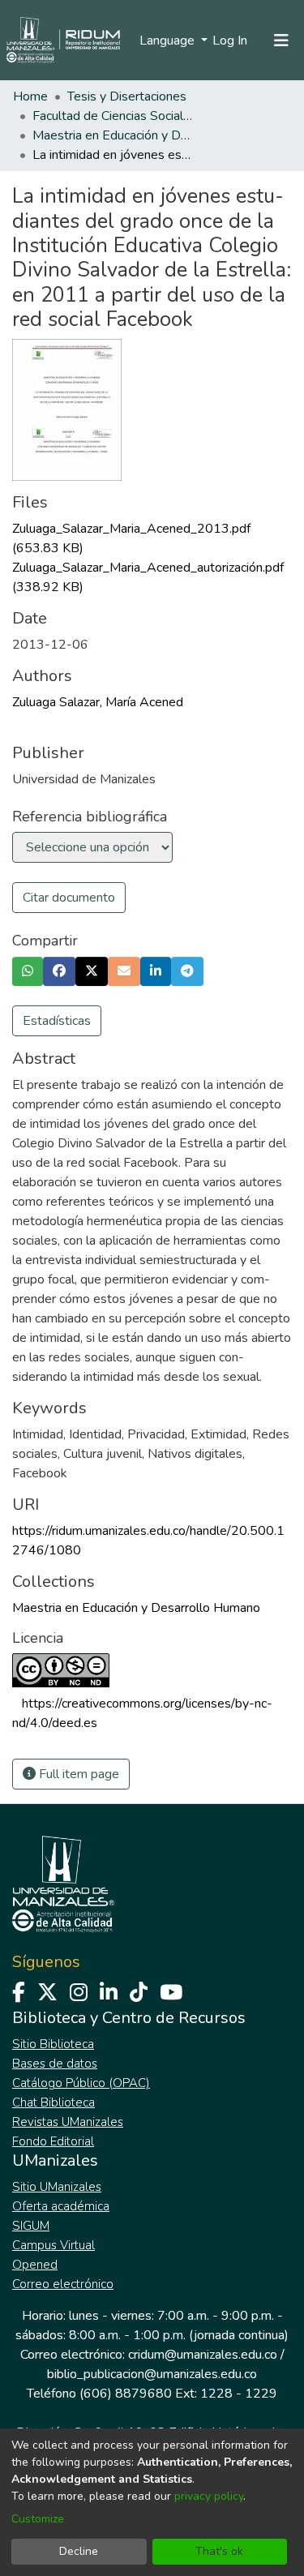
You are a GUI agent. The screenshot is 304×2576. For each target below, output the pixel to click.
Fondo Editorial (53, 2141)
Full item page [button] (77, 1774)
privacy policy (209, 2496)
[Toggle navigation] (281, 41)
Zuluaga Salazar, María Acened (98, 702)
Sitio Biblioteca (53, 2044)
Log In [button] (231, 41)
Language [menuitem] (169, 41)
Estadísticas (57, 1021)
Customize (38, 2519)
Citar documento (69, 898)
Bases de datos (55, 2064)
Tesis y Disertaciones (127, 96)
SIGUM (31, 2226)
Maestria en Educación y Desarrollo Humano (113, 135)
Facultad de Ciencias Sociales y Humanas (113, 116)
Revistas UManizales (68, 2122)
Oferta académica (61, 2206)
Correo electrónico (63, 2284)
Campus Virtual (54, 2245)
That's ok (219, 2551)
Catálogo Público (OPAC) (81, 2083)
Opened (35, 2265)
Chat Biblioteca (54, 2102)
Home (30, 96)
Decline (79, 2551)
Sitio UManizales (57, 2187)
